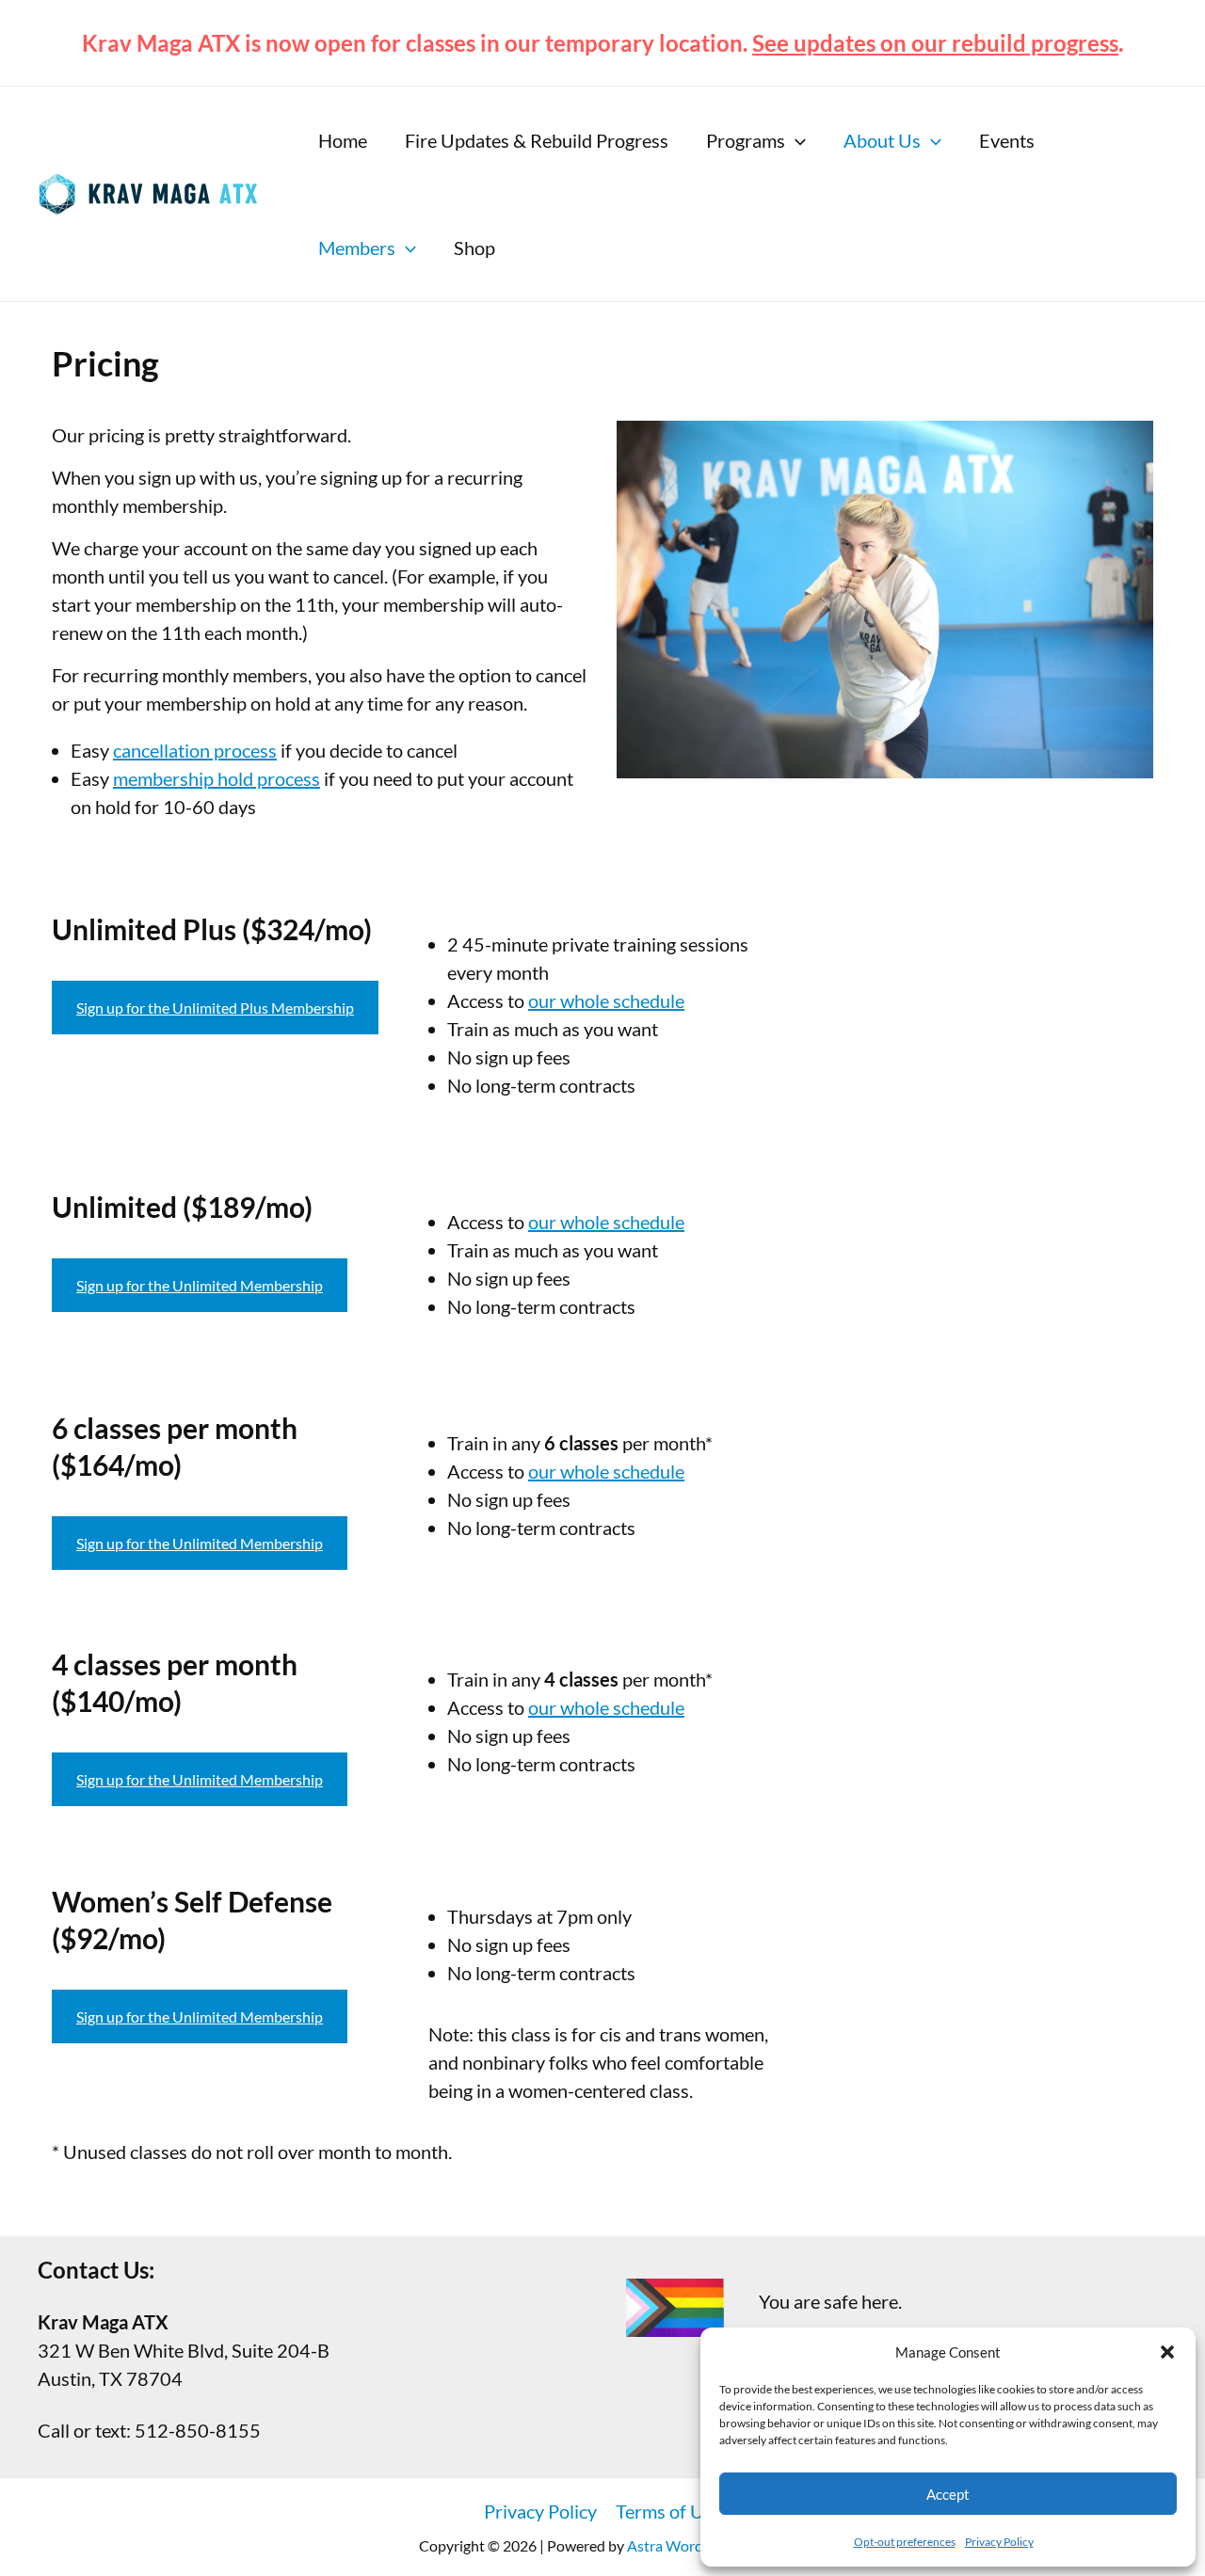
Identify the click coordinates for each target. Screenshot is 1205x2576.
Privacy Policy (999, 2542)
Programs (746, 140)
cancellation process (195, 750)
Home (343, 140)
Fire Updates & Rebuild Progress (537, 140)
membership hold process (217, 778)
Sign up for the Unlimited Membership (200, 1285)
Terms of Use (669, 2511)
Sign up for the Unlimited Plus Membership (215, 1008)
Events (1007, 140)
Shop (474, 248)
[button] (1167, 2352)
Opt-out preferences (905, 2542)
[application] (795, 140)
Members (357, 248)
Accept (948, 2494)
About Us (882, 140)
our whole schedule (606, 1000)
